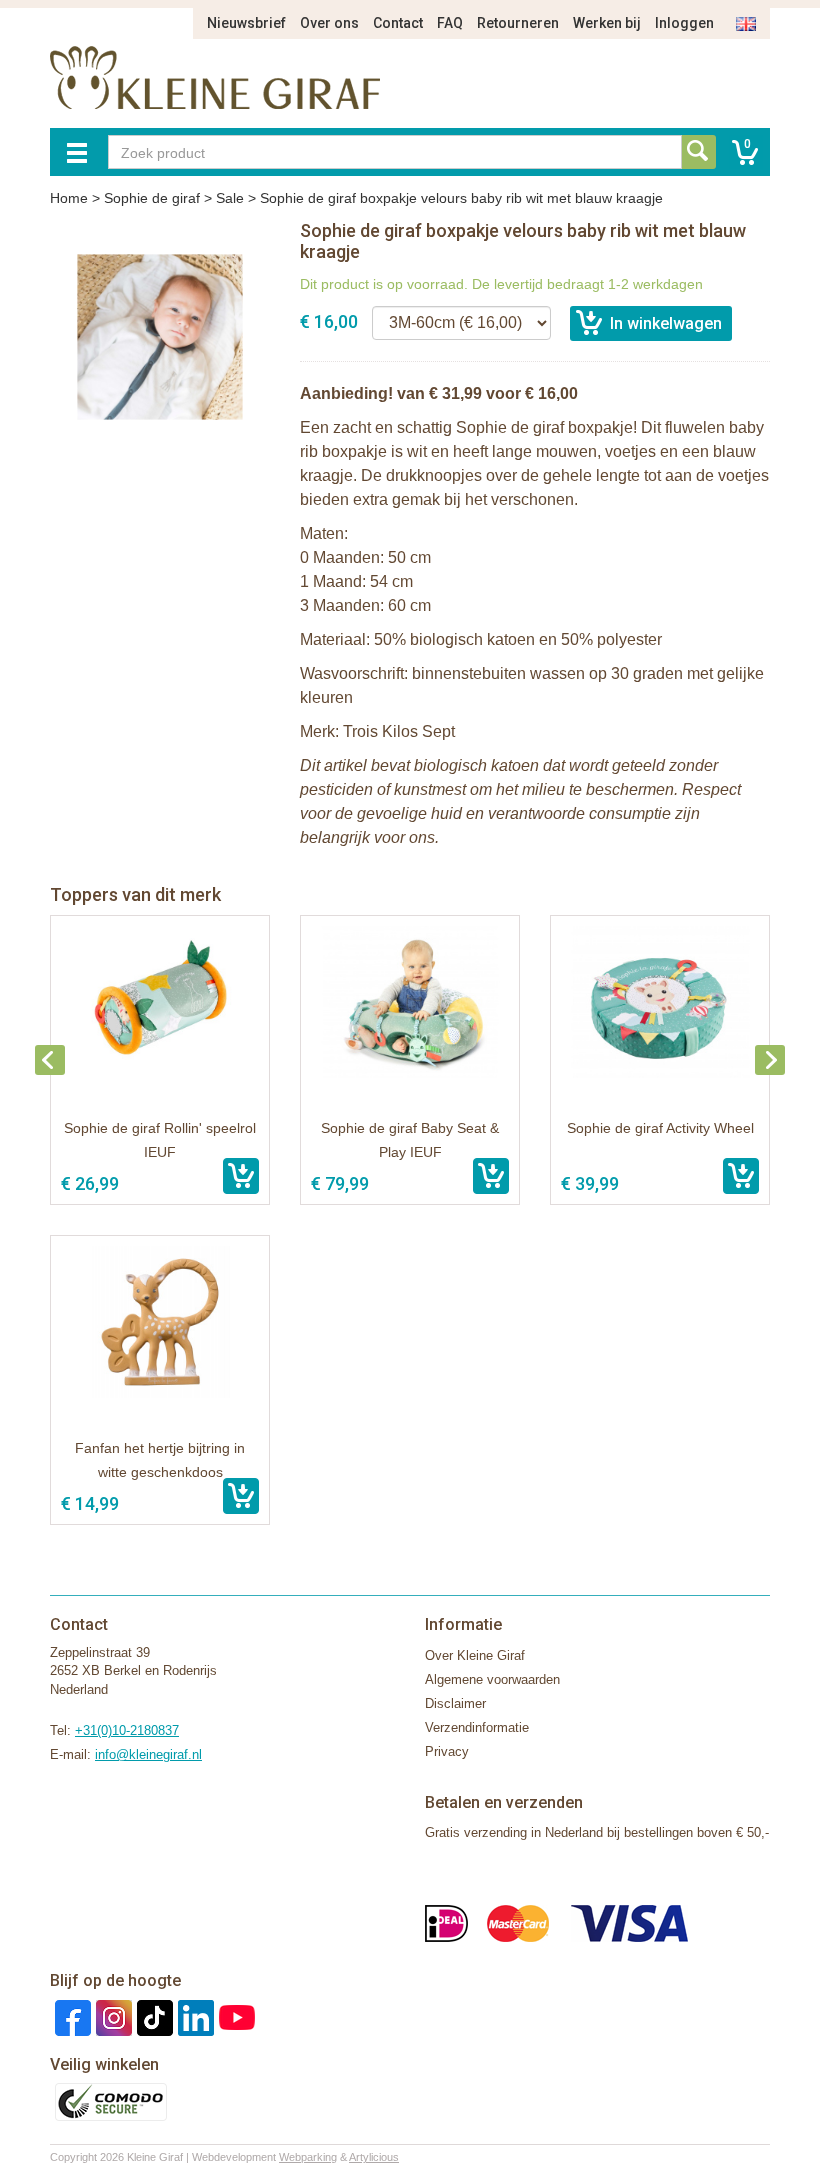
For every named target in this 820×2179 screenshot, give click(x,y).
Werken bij (607, 23)
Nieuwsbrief (246, 23)
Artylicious (374, 2157)
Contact (398, 23)
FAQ (450, 23)
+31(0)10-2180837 (127, 1730)
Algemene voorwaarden (492, 1679)
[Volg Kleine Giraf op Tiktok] (152, 2016)
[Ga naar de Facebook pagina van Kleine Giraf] (70, 2016)
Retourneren (518, 23)
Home (69, 198)
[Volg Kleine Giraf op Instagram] (111, 2016)
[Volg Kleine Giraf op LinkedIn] (193, 2016)
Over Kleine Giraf (475, 1655)
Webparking (308, 2157)
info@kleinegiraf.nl (148, 1754)
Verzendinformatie (477, 1727)
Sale (230, 198)
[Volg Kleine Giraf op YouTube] (234, 2016)
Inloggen (684, 23)
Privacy (447, 1751)
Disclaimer (455, 1703)
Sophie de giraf (152, 198)
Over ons (329, 23)
